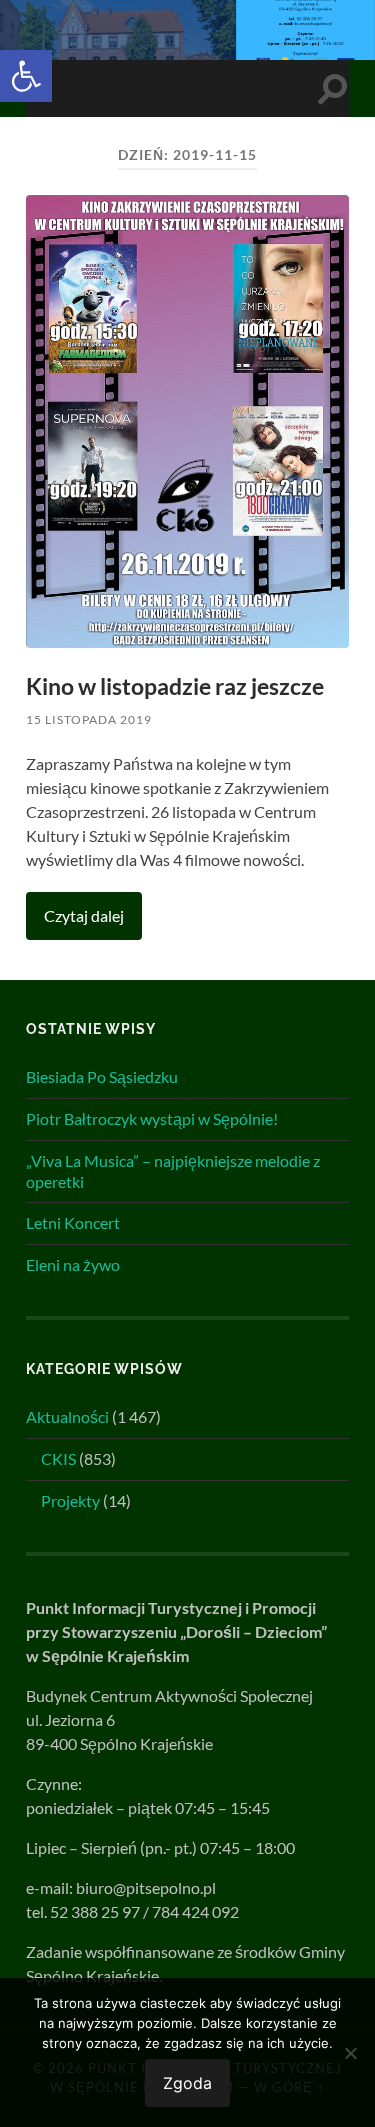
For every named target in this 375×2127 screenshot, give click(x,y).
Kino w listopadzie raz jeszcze (175, 686)
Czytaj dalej (84, 915)
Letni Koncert (73, 1222)
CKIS (58, 1458)
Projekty (70, 1500)
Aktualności (67, 1416)
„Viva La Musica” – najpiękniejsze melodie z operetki (173, 1171)
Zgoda (187, 2083)
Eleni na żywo (73, 1264)
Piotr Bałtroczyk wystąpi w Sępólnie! (152, 1118)
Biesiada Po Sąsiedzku (102, 1076)
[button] (26, 76)
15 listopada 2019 (89, 719)
